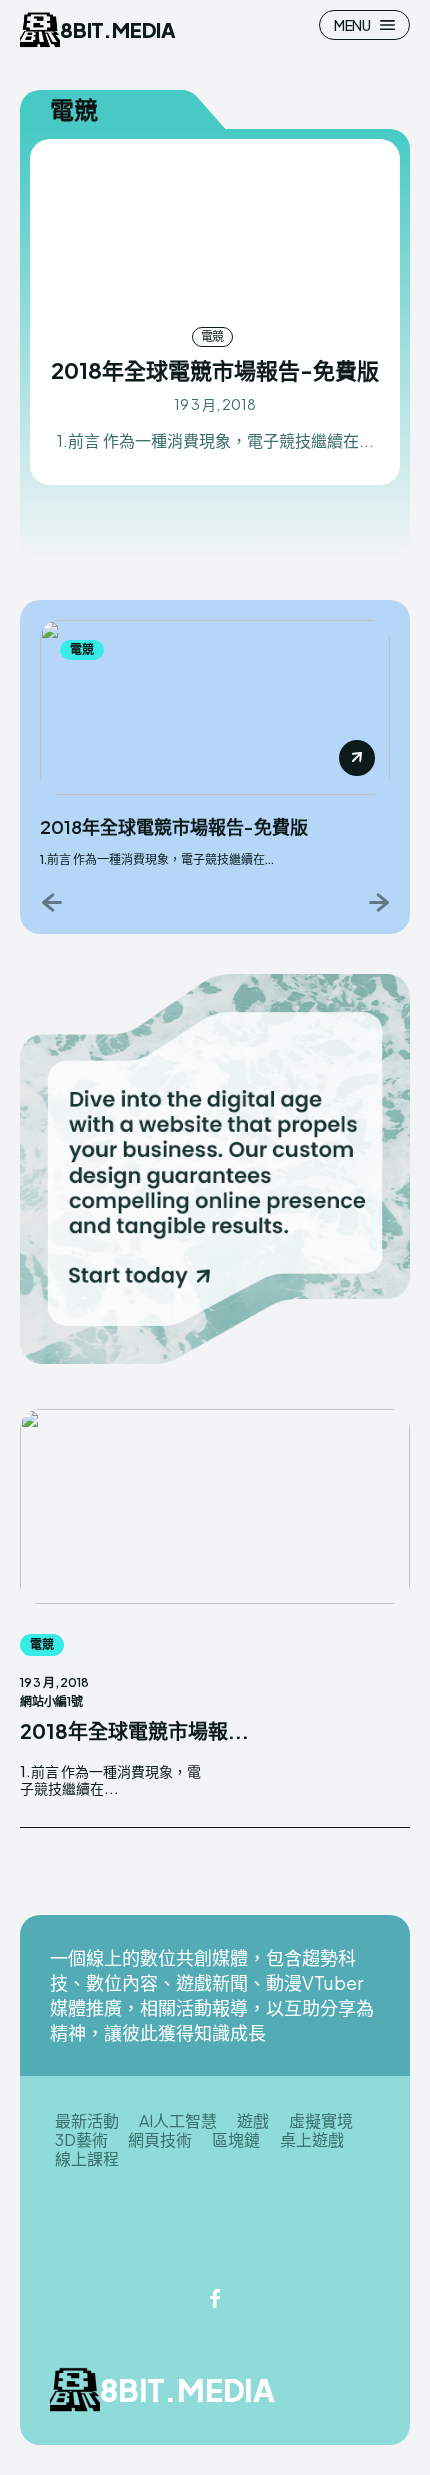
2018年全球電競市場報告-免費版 (215, 370)
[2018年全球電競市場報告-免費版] (215, 230)
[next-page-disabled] (377, 901)
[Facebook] (215, 2300)
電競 (213, 336)
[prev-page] (52, 901)
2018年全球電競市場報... (134, 1730)
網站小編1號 (51, 1702)
